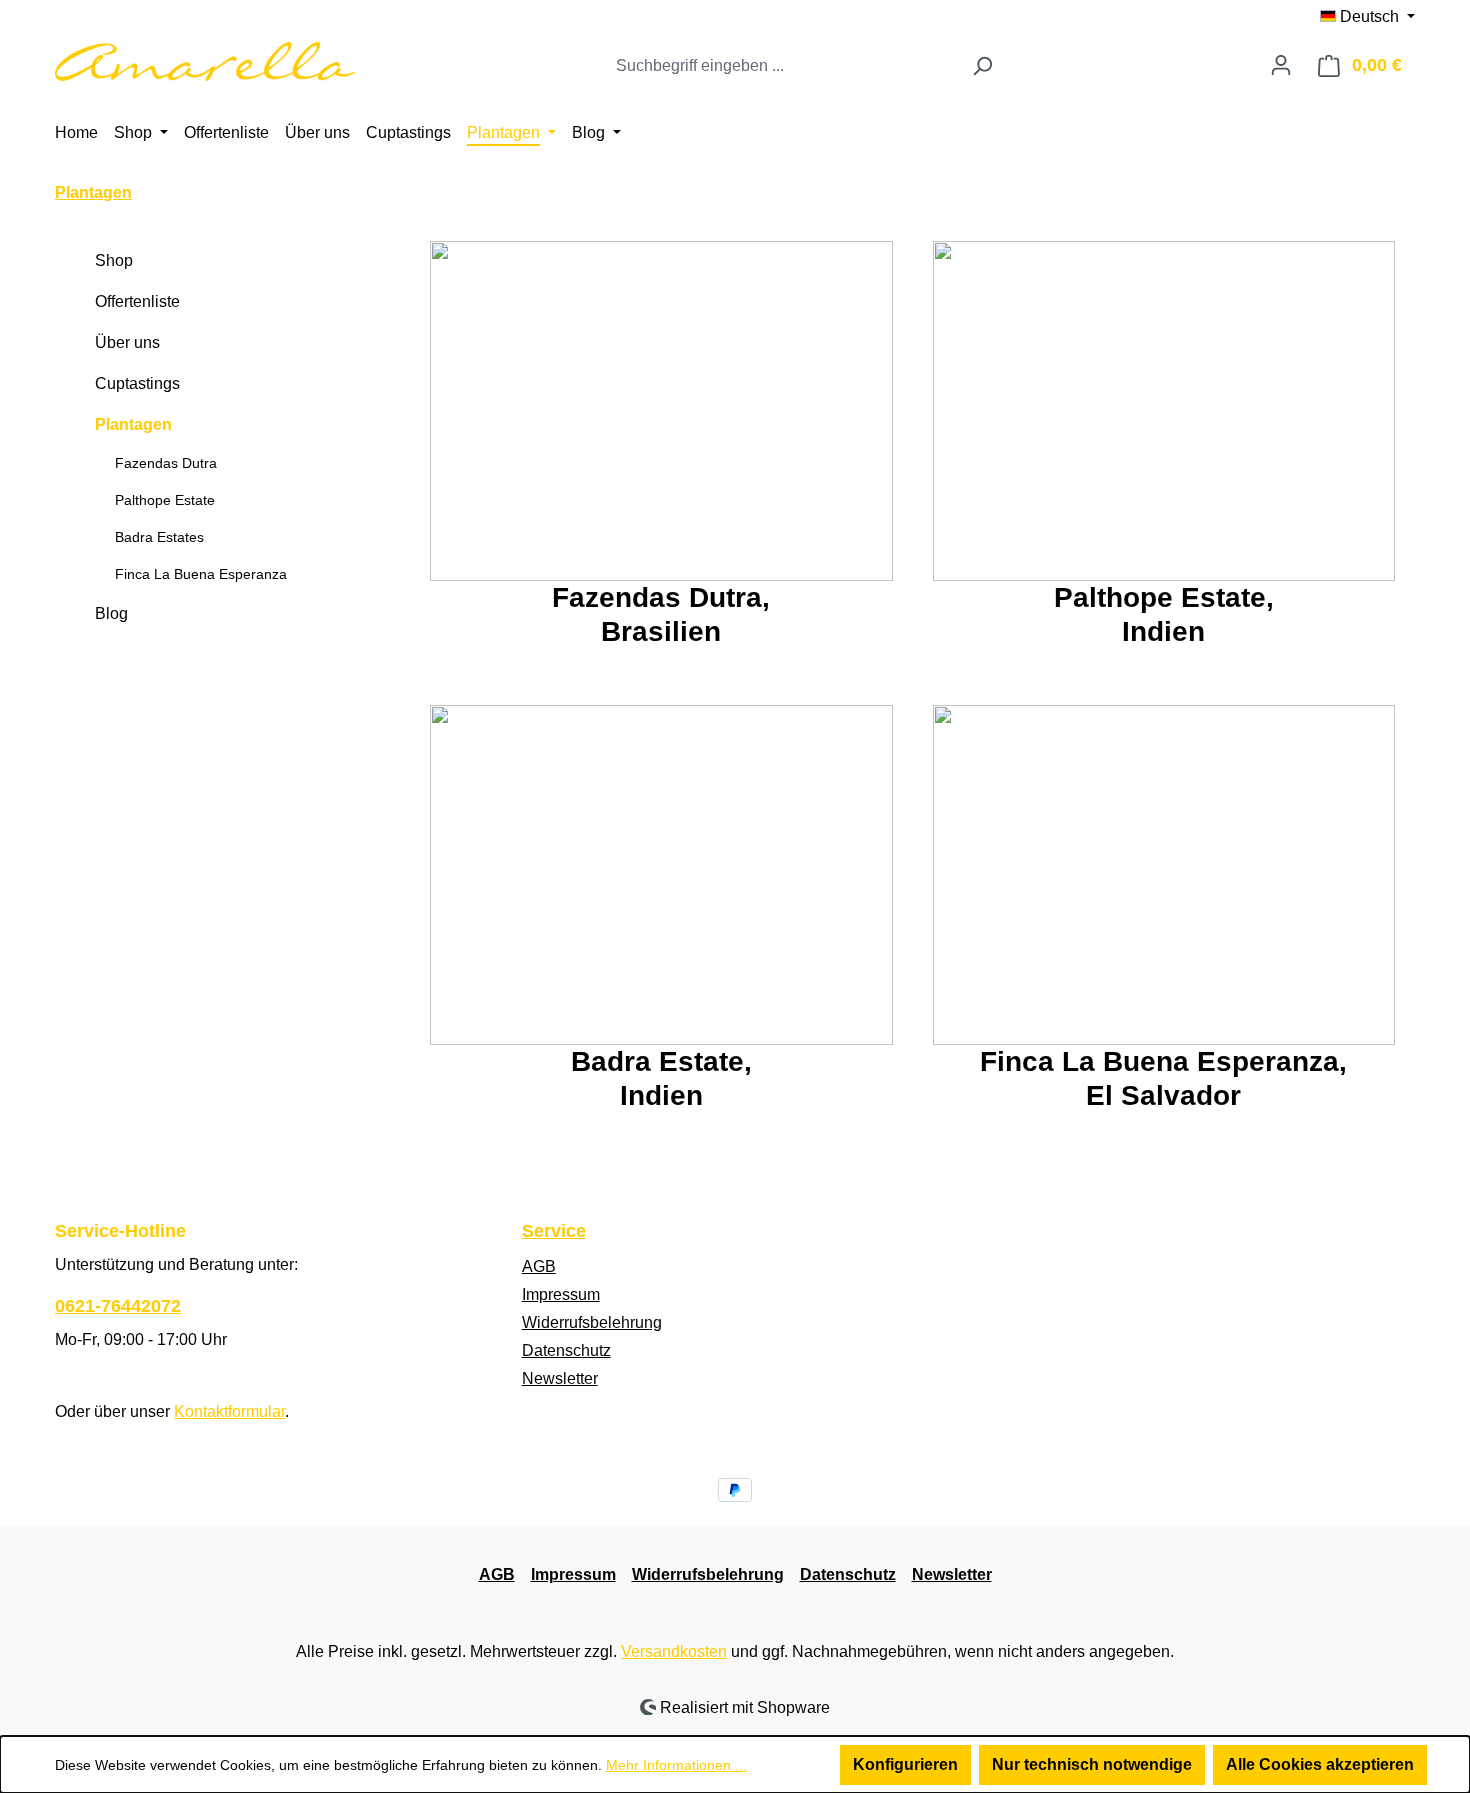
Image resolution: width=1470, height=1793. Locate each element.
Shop (114, 260)
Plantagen (133, 424)
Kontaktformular (229, 1411)
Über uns (127, 342)
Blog (111, 613)
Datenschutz (566, 1350)
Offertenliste (137, 301)
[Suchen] (982, 66)
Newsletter (560, 1378)
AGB (539, 1266)
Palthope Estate (165, 500)
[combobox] (783, 66)
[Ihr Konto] (1281, 65)
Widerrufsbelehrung (592, 1322)
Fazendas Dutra (166, 463)
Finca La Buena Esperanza (201, 574)
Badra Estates (159, 537)
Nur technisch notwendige (1092, 1764)
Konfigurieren (905, 1764)
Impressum (561, 1294)
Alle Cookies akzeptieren (1320, 1764)
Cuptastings (137, 383)
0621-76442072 (118, 1306)
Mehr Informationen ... (676, 1765)
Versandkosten (674, 1651)
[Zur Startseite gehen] (205, 61)
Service (554, 1231)
